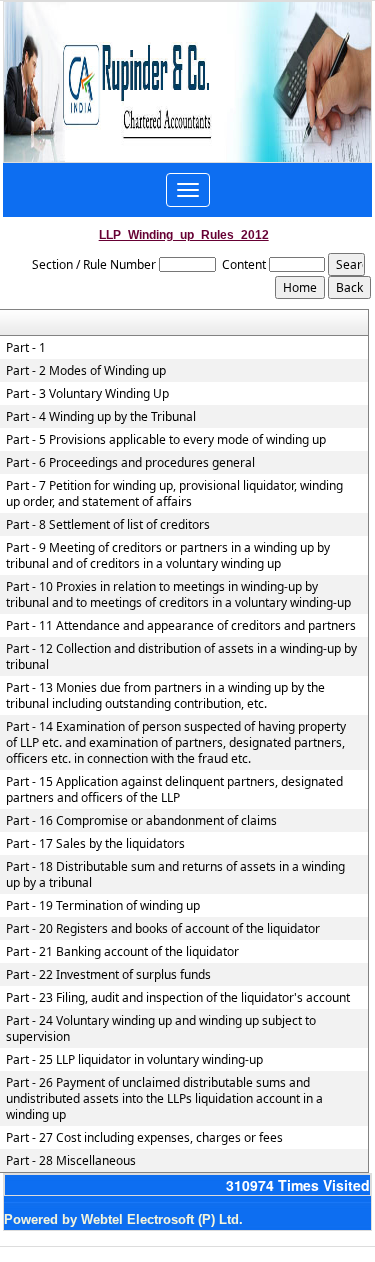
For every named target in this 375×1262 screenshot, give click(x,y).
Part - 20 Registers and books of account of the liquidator (163, 929)
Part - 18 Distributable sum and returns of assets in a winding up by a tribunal (175, 875)
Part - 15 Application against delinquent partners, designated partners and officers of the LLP (174, 790)
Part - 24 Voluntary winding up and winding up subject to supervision (161, 1029)
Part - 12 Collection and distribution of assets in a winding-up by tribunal (181, 657)
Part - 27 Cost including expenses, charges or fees (144, 1138)
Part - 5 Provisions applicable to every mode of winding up (166, 440)
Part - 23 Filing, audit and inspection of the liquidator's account (178, 998)
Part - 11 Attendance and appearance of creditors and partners (181, 626)
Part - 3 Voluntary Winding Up (87, 394)
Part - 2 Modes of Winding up (86, 371)
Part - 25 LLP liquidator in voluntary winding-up (134, 1060)
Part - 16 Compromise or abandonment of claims (141, 821)
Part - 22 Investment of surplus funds (108, 975)
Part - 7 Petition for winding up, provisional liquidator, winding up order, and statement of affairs (174, 494)
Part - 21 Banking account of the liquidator (122, 952)
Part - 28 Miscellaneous (71, 1161)
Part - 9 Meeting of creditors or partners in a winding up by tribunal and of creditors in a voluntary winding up (168, 556)
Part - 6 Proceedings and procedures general (130, 463)
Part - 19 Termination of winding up (103, 906)
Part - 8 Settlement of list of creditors (108, 525)
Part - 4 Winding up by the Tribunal (101, 417)
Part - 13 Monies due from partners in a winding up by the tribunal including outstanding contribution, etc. (165, 696)
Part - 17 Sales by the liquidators (95, 844)
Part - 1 (26, 348)
